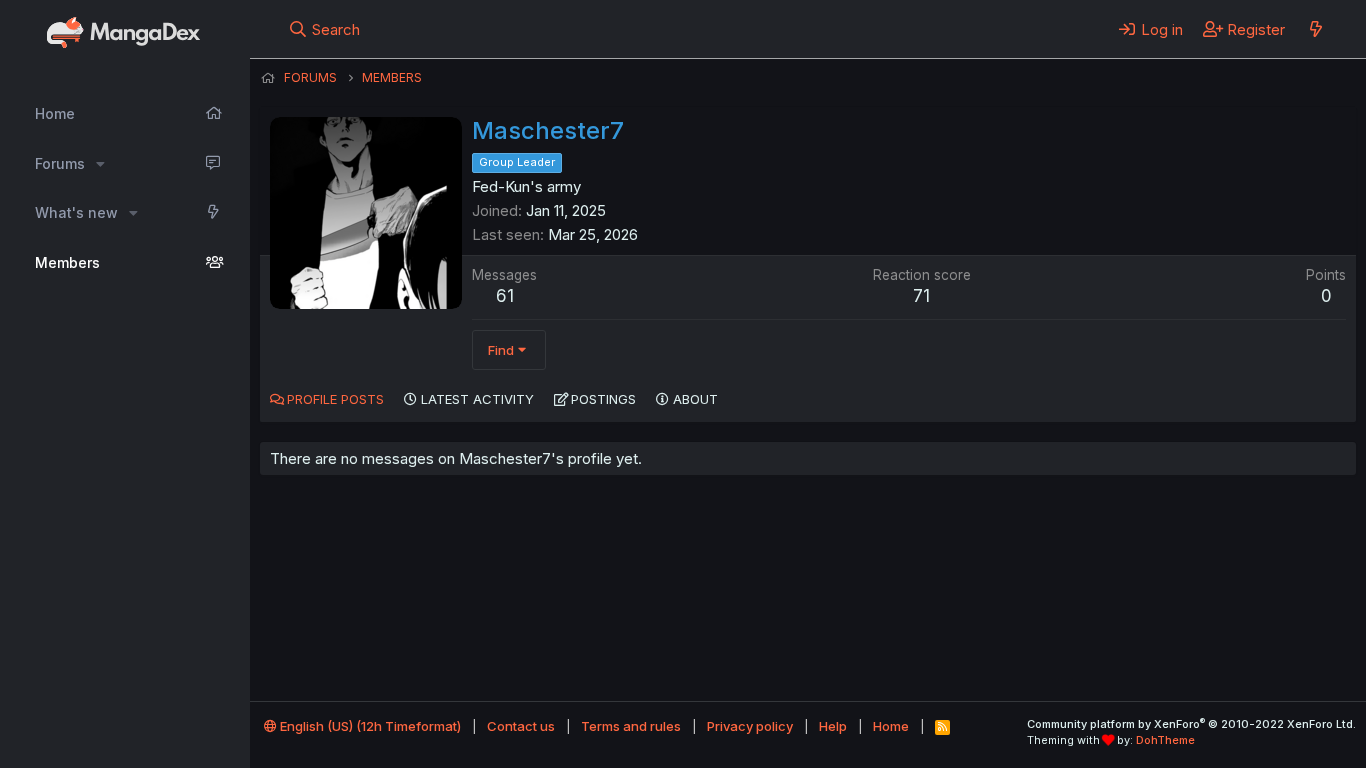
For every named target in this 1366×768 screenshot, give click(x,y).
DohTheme (1165, 740)
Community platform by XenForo (1191, 724)
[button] (100, 164)
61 (505, 296)
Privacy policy (750, 726)
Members (67, 262)
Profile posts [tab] (335, 399)
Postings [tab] (603, 399)
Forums (60, 163)
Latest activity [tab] (477, 399)
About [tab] (695, 399)
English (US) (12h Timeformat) (369, 726)
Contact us (521, 726)
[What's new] (1315, 29)
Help (833, 726)
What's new (76, 212)
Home (55, 113)
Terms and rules (631, 726)
